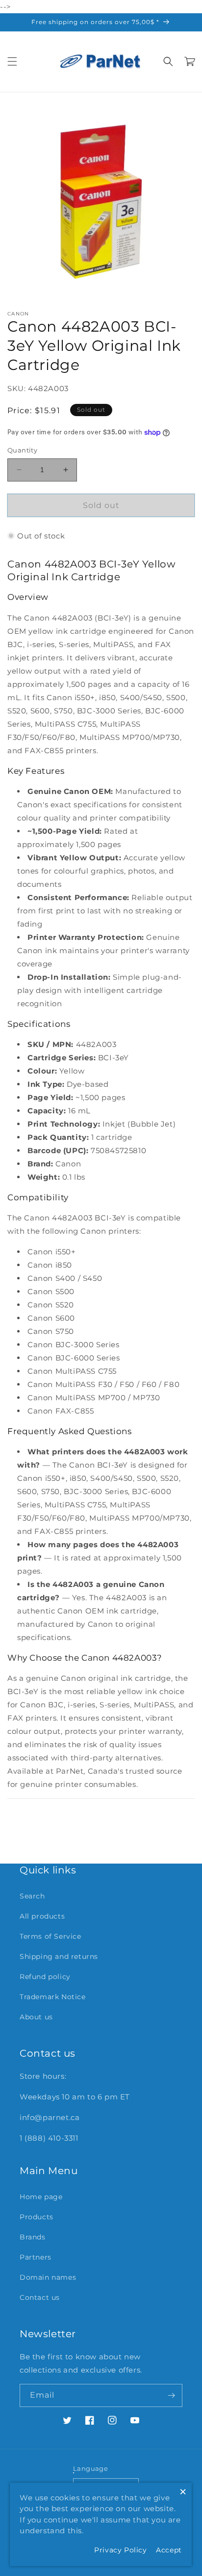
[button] (12, 61)
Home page (41, 2197)
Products (37, 2217)
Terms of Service (50, 1936)
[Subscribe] (171, 2395)
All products (42, 1916)
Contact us (40, 2297)
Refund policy (45, 1977)
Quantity (22, 450)
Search (32, 1896)
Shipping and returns (59, 1956)
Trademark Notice (53, 1997)
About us (36, 2017)
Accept (169, 2550)
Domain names (48, 2277)
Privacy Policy (120, 2550)
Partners (36, 2257)
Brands (33, 2237)
